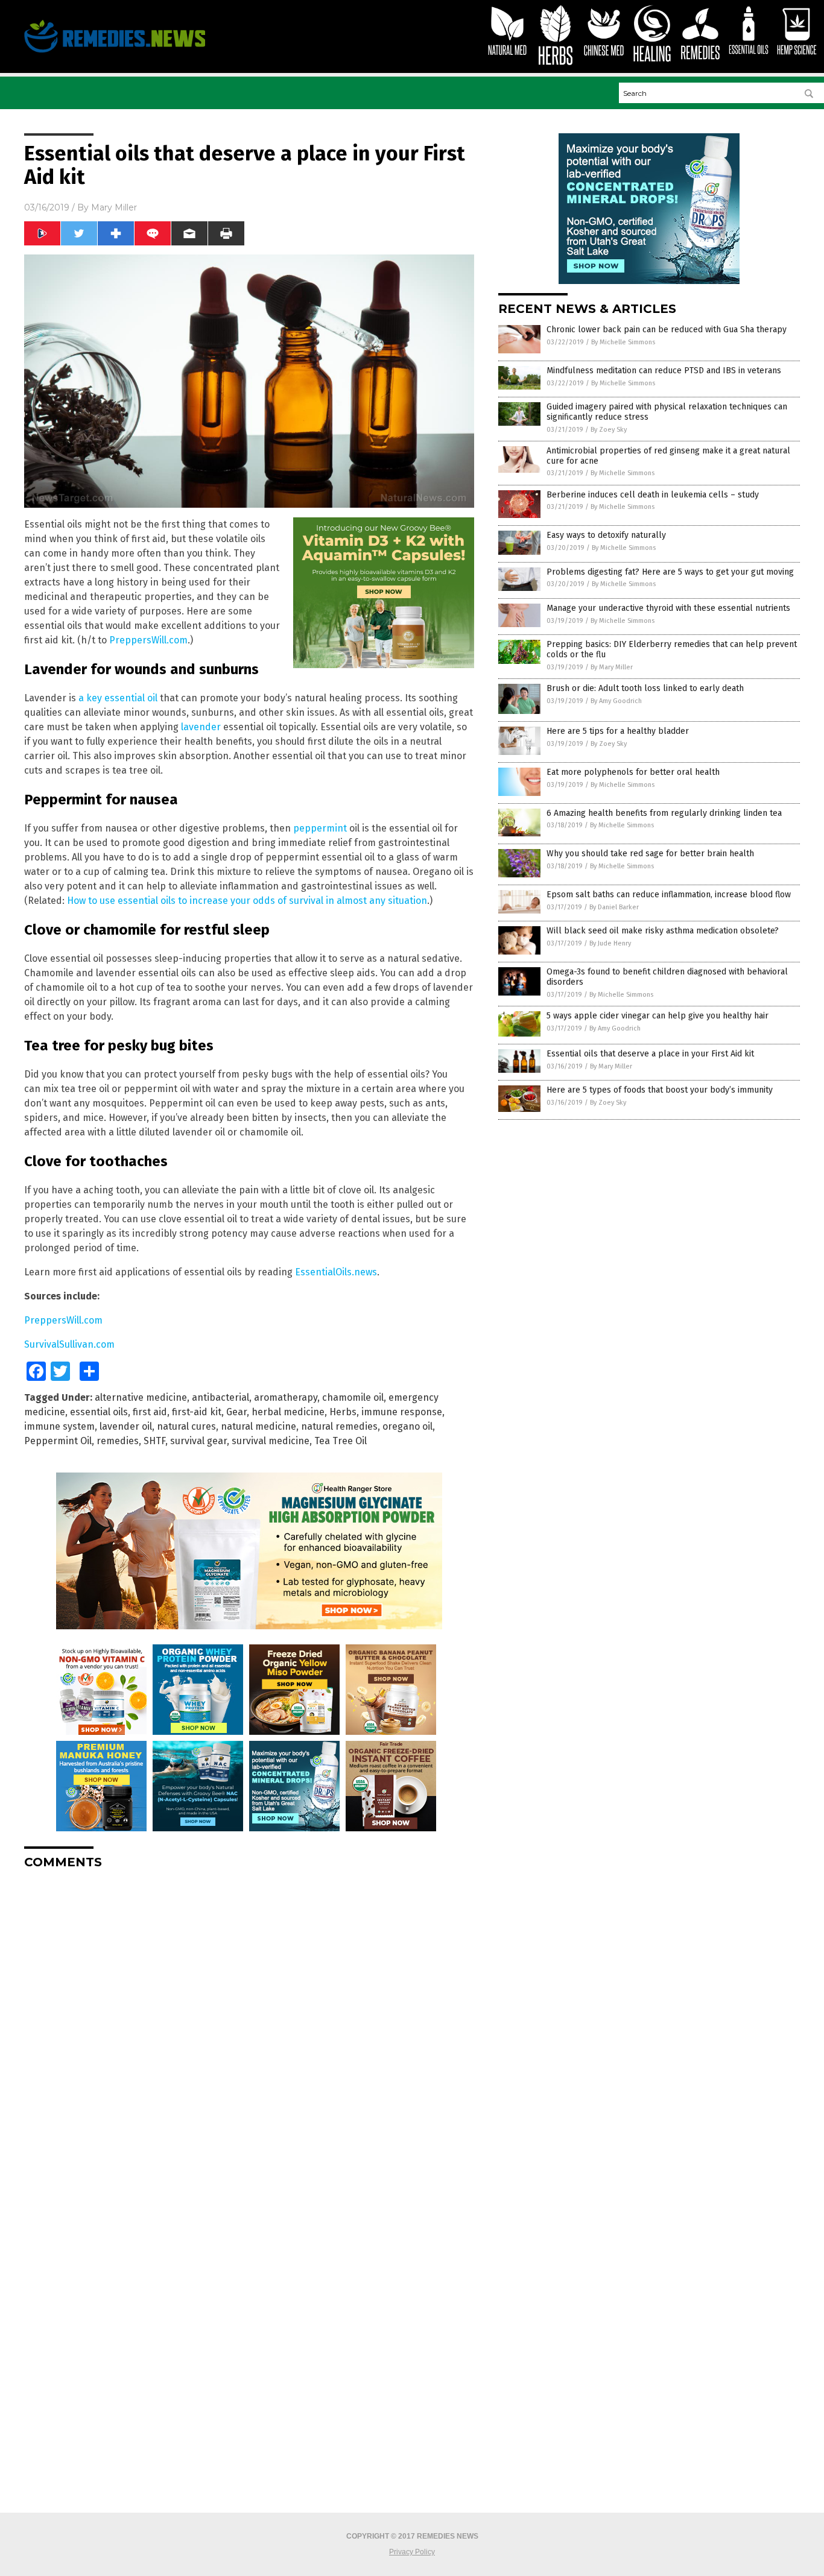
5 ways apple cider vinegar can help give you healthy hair (658, 1016)
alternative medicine (141, 1397)
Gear (236, 1412)
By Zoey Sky (609, 430)
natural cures (186, 1426)
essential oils (99, 1412)
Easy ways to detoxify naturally (606, 535)
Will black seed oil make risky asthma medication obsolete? (663, 931)
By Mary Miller (612, 667)
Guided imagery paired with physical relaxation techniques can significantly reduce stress (667, 412)
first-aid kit (197, 1412)
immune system (59, 1426)
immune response (402, 1412)
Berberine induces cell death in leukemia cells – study (653, 495)
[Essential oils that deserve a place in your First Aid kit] (115, 52)
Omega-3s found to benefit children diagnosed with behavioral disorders (667, 977)
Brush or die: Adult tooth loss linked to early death (645, 688)
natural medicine (258, 1426)
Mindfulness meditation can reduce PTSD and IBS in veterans (664, 371)
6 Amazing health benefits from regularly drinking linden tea (664, 813)
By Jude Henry (610, 943)
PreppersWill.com (148, 640)
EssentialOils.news (336, 1272)
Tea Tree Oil (341, 1441)
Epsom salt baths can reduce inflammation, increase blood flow (669, 895)
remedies (118, 1441)
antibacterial (220, 1397)
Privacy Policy (412, 2552)
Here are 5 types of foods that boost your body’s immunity (660, 1090)
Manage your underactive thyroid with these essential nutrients (668, 608)
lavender (201, 727)
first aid (150, 1412)
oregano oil (407, 1426)
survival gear (198, 1441)
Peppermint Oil (58, 1441)
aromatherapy (286, 1397)
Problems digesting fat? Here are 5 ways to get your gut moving (670, 572)
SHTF (154, 1441)
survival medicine (271, 1441)
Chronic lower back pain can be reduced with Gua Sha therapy (667, 330)
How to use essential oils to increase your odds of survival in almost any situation (247, 901)
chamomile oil (353, 1397)
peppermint (320, 828)
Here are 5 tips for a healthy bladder (618, 731)
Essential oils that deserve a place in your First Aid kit (650, 1054)
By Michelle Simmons (623, 342)
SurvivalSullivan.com (69, 1344)
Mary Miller (114, 207)
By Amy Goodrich (616, 701)
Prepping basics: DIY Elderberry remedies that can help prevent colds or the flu (672, 649)
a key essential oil (118, 698)
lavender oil (126, 1426)
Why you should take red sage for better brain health (650, 854)
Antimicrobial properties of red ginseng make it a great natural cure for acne (668, 456)
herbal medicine (288, 1412)
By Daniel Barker (614, 907)
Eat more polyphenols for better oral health (633, 772)
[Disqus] (249, 2029)
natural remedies (339, 1426)
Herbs (343, 1412)
